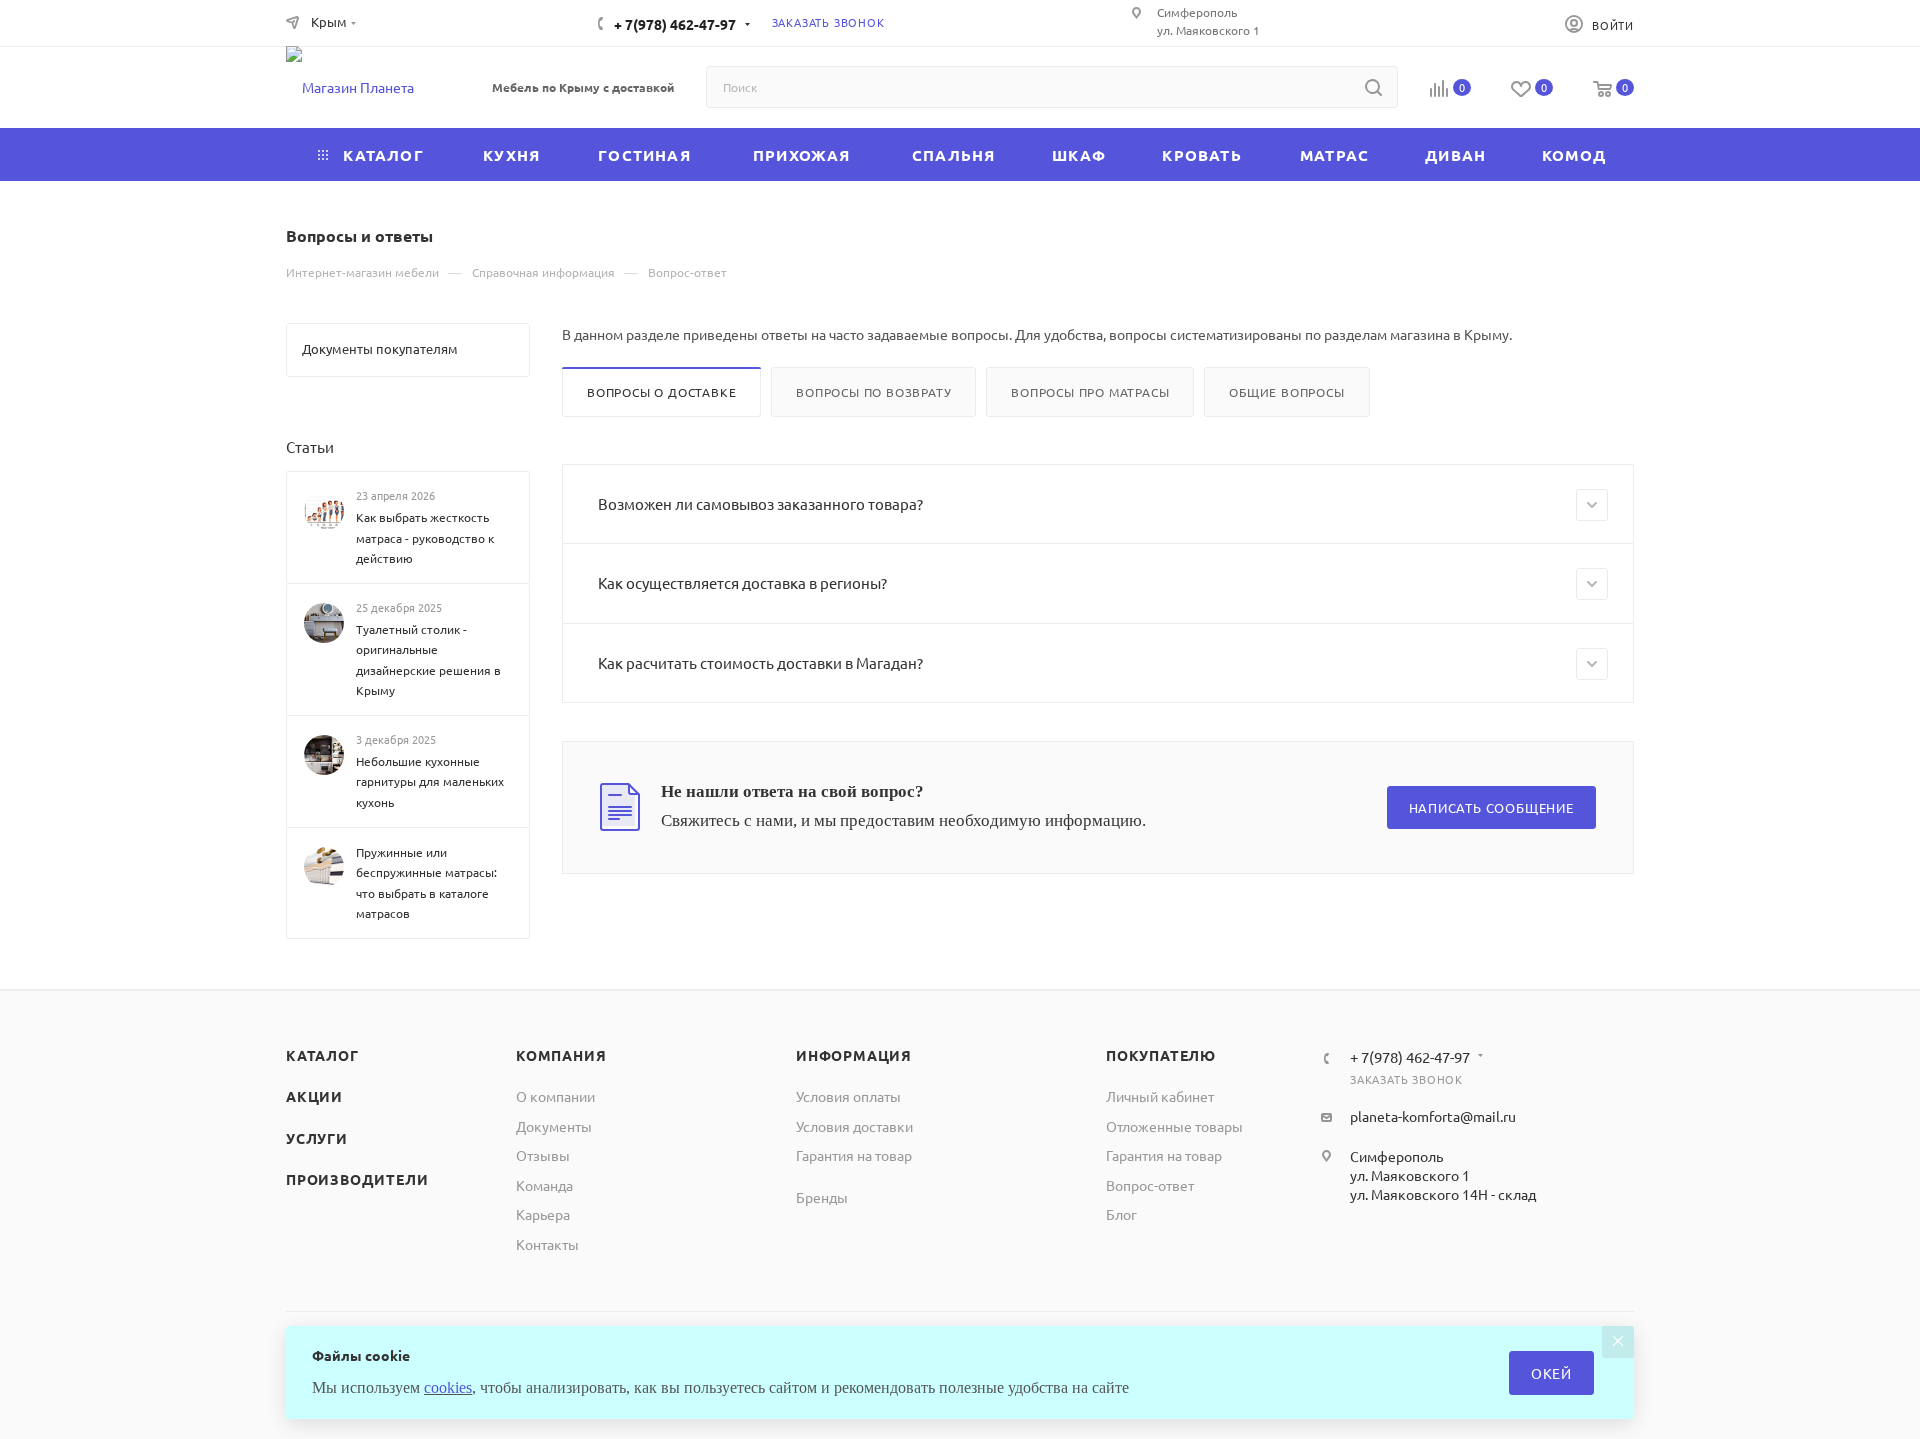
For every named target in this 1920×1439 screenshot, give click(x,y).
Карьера (543, 1214)
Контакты (547, 1244)
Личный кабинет (1160, 1096)
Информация (854, 1055)
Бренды (822, 1197)
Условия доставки (854, 1126)
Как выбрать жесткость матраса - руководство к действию (425, 537)
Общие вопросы (1286, 392)
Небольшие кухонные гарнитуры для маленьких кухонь (430, 781)
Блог (1121, 1214)
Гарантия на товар (854, 1155)
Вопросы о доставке (661, 392)
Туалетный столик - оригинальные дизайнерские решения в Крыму (428, 660)
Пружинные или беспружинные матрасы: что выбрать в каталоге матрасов (426, 882)
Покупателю (1161, 1055)
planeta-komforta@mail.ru (1433, 1116)
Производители (357, 1179)
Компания (561, 1055)
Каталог (322, 1055)
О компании (555, 1096)
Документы (554, 1126)
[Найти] (1373, 87)
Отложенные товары (1174, 1126)
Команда (544, 1185)
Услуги (317, 1138)
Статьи (310, 446)
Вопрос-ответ (1150, 1185)
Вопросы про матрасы (1090, 392)
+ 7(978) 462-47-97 (675, 24)
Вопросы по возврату (873, 392)
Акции (314, 1096)
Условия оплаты (848, 1096)
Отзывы (543, 1155)
